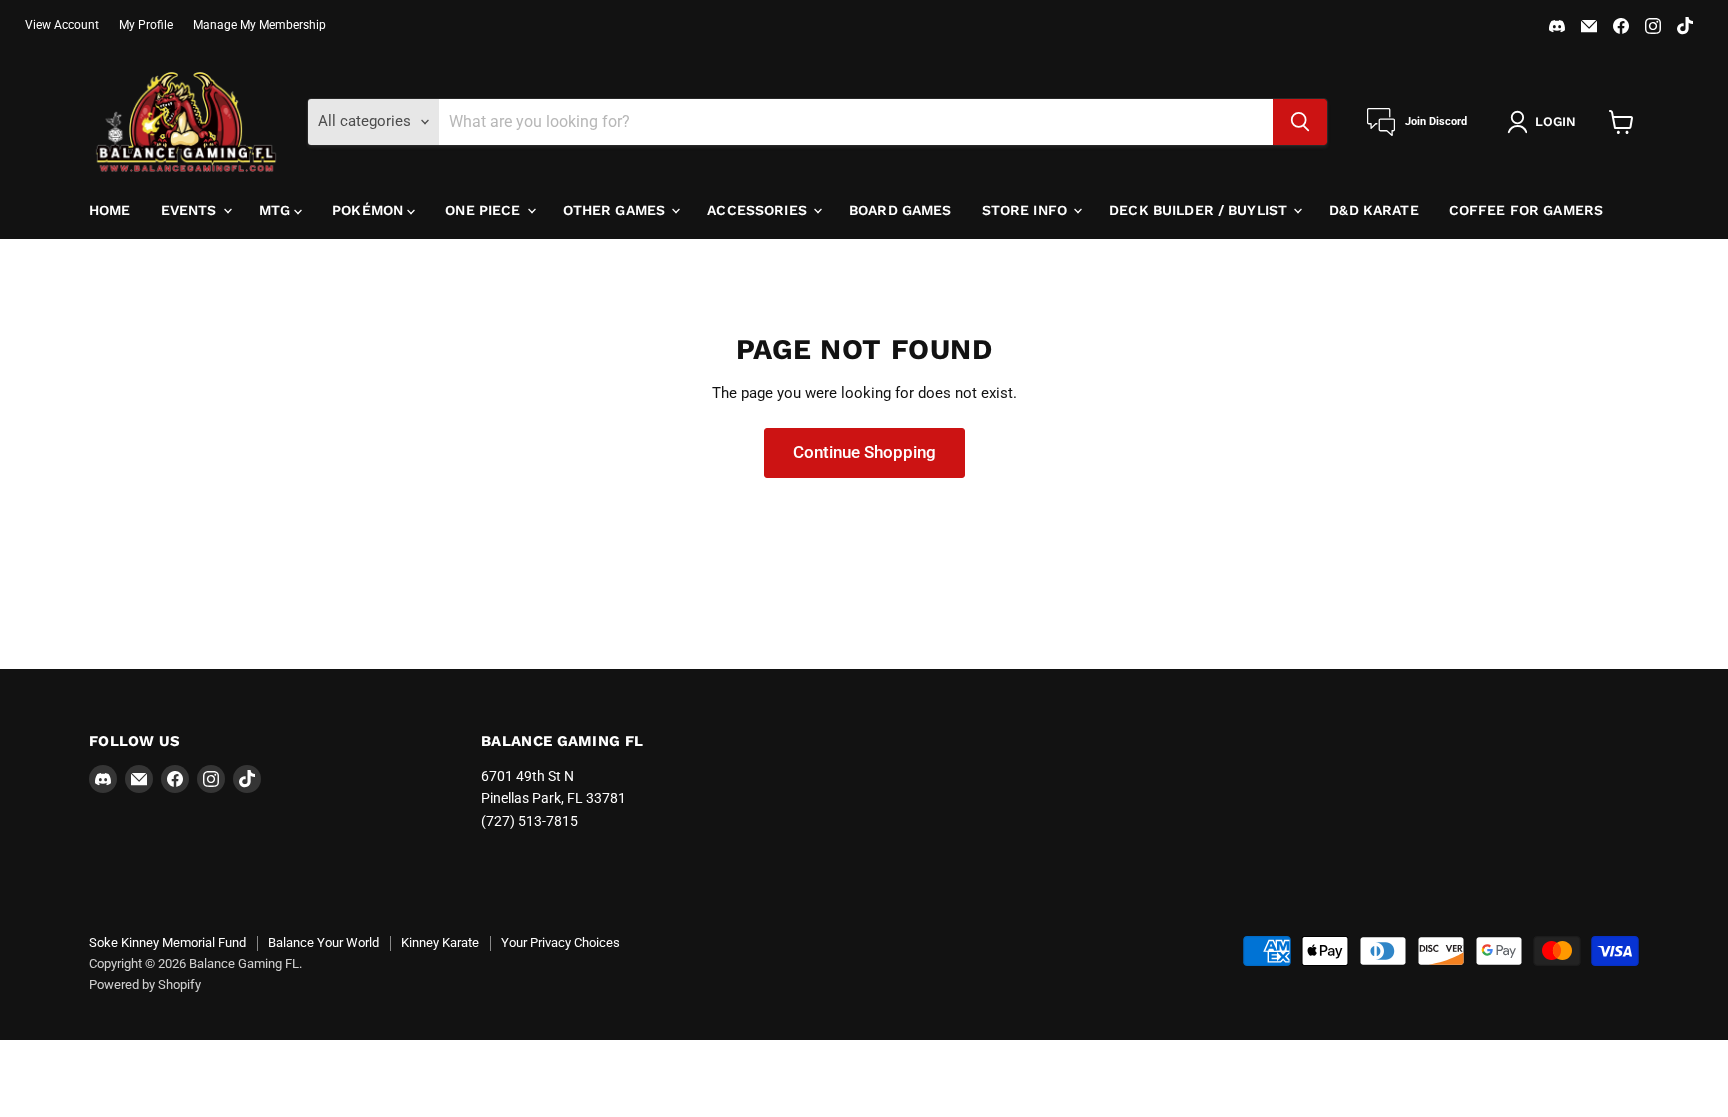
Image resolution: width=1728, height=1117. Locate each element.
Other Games (616, 210)
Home (110, 210)
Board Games (900, 210)
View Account (62, 25)
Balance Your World (323, 942)
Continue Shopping (864, 452)
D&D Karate (1373, 210)
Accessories (759, 210)
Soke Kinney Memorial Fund (167, 942)
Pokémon (369, 210)
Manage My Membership (259, 25)
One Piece (484, 210)
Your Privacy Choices (560, 942)
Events (191, 210)
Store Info (1027, 210)
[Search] (1300, 122)
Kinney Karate (440, 942)
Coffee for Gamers (1526, 210)
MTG (277, 210)
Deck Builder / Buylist (1200, 210)
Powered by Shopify (145, 984)
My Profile (146, 25)
